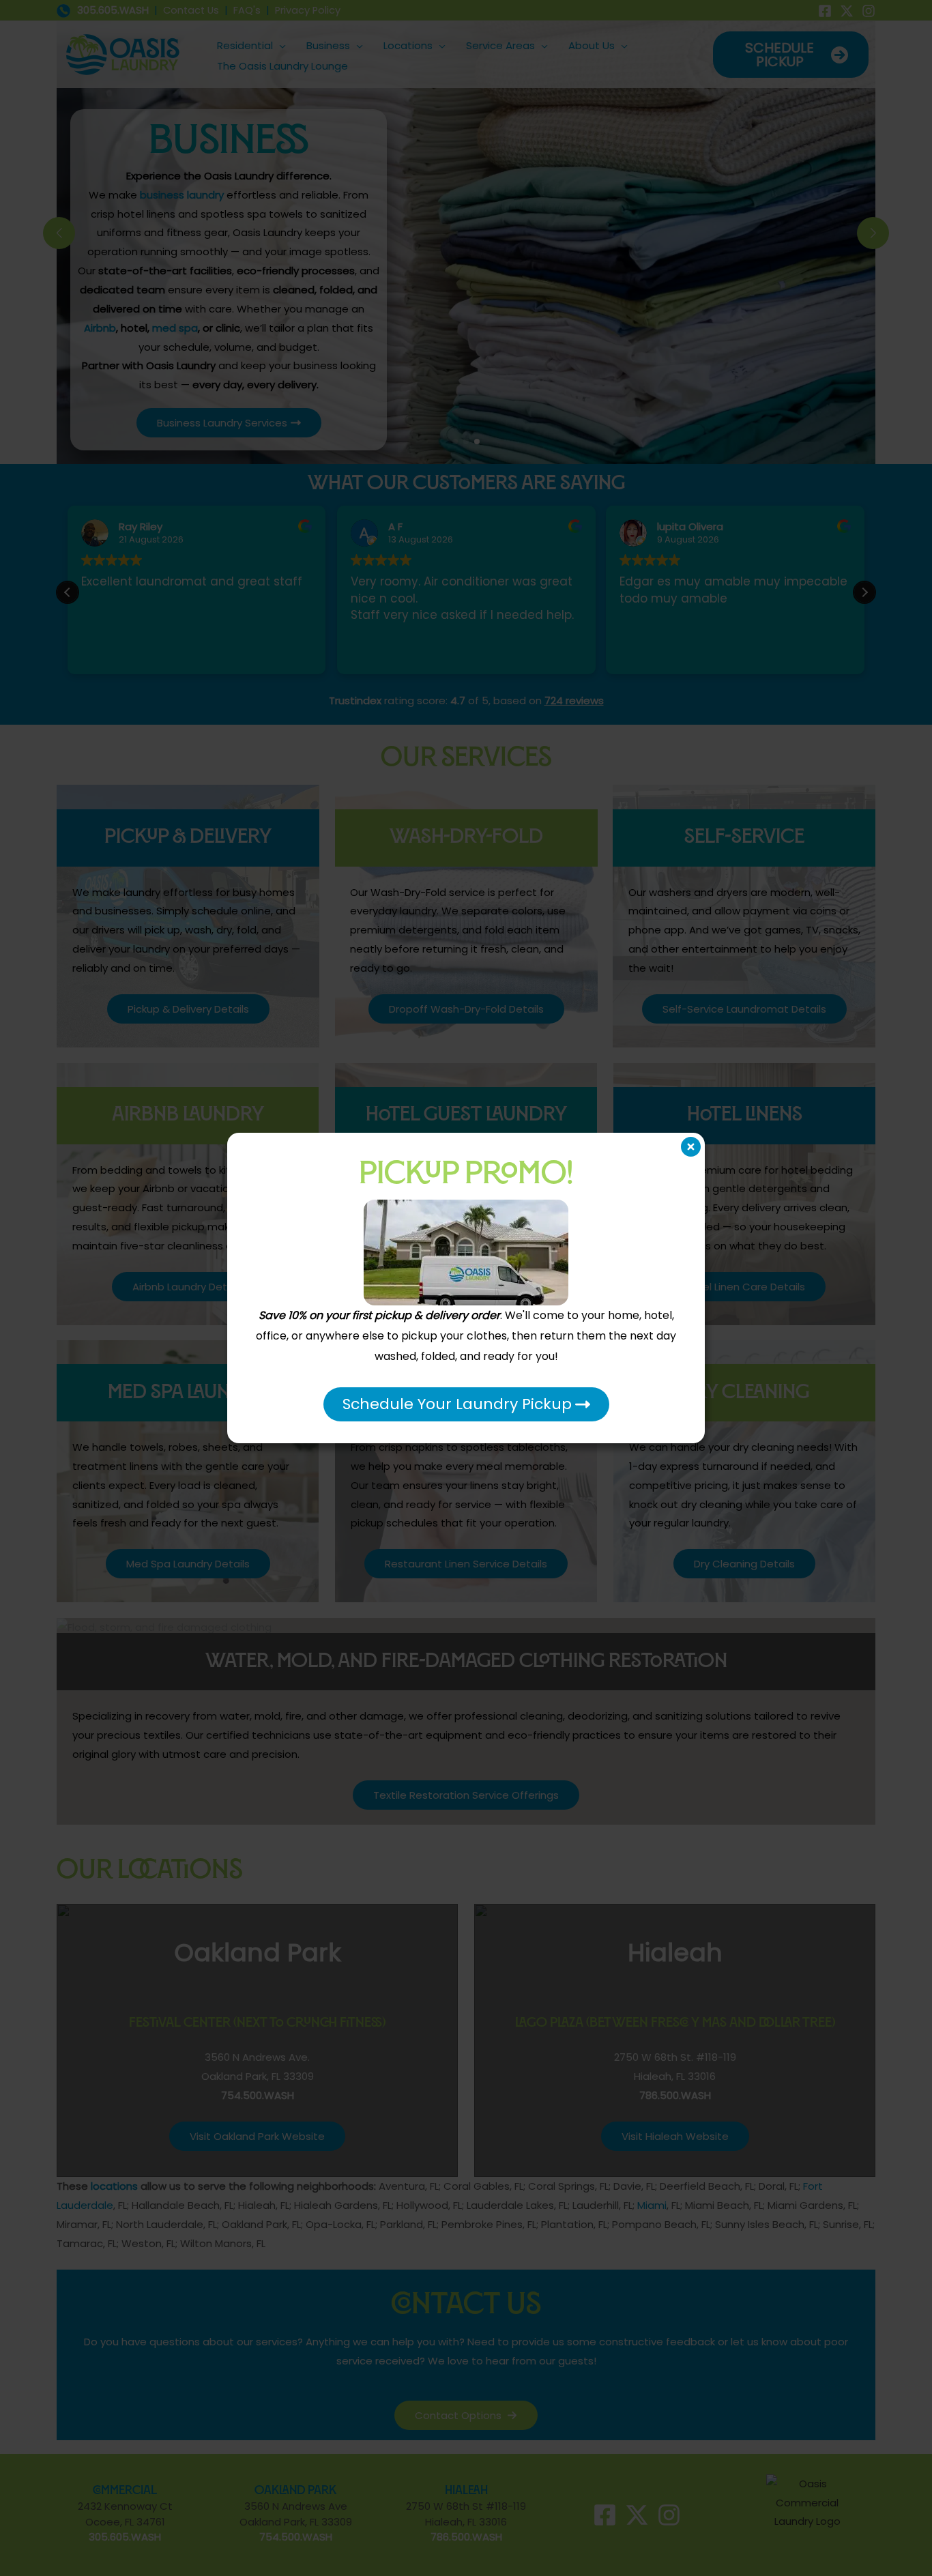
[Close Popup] (691, 1147)
